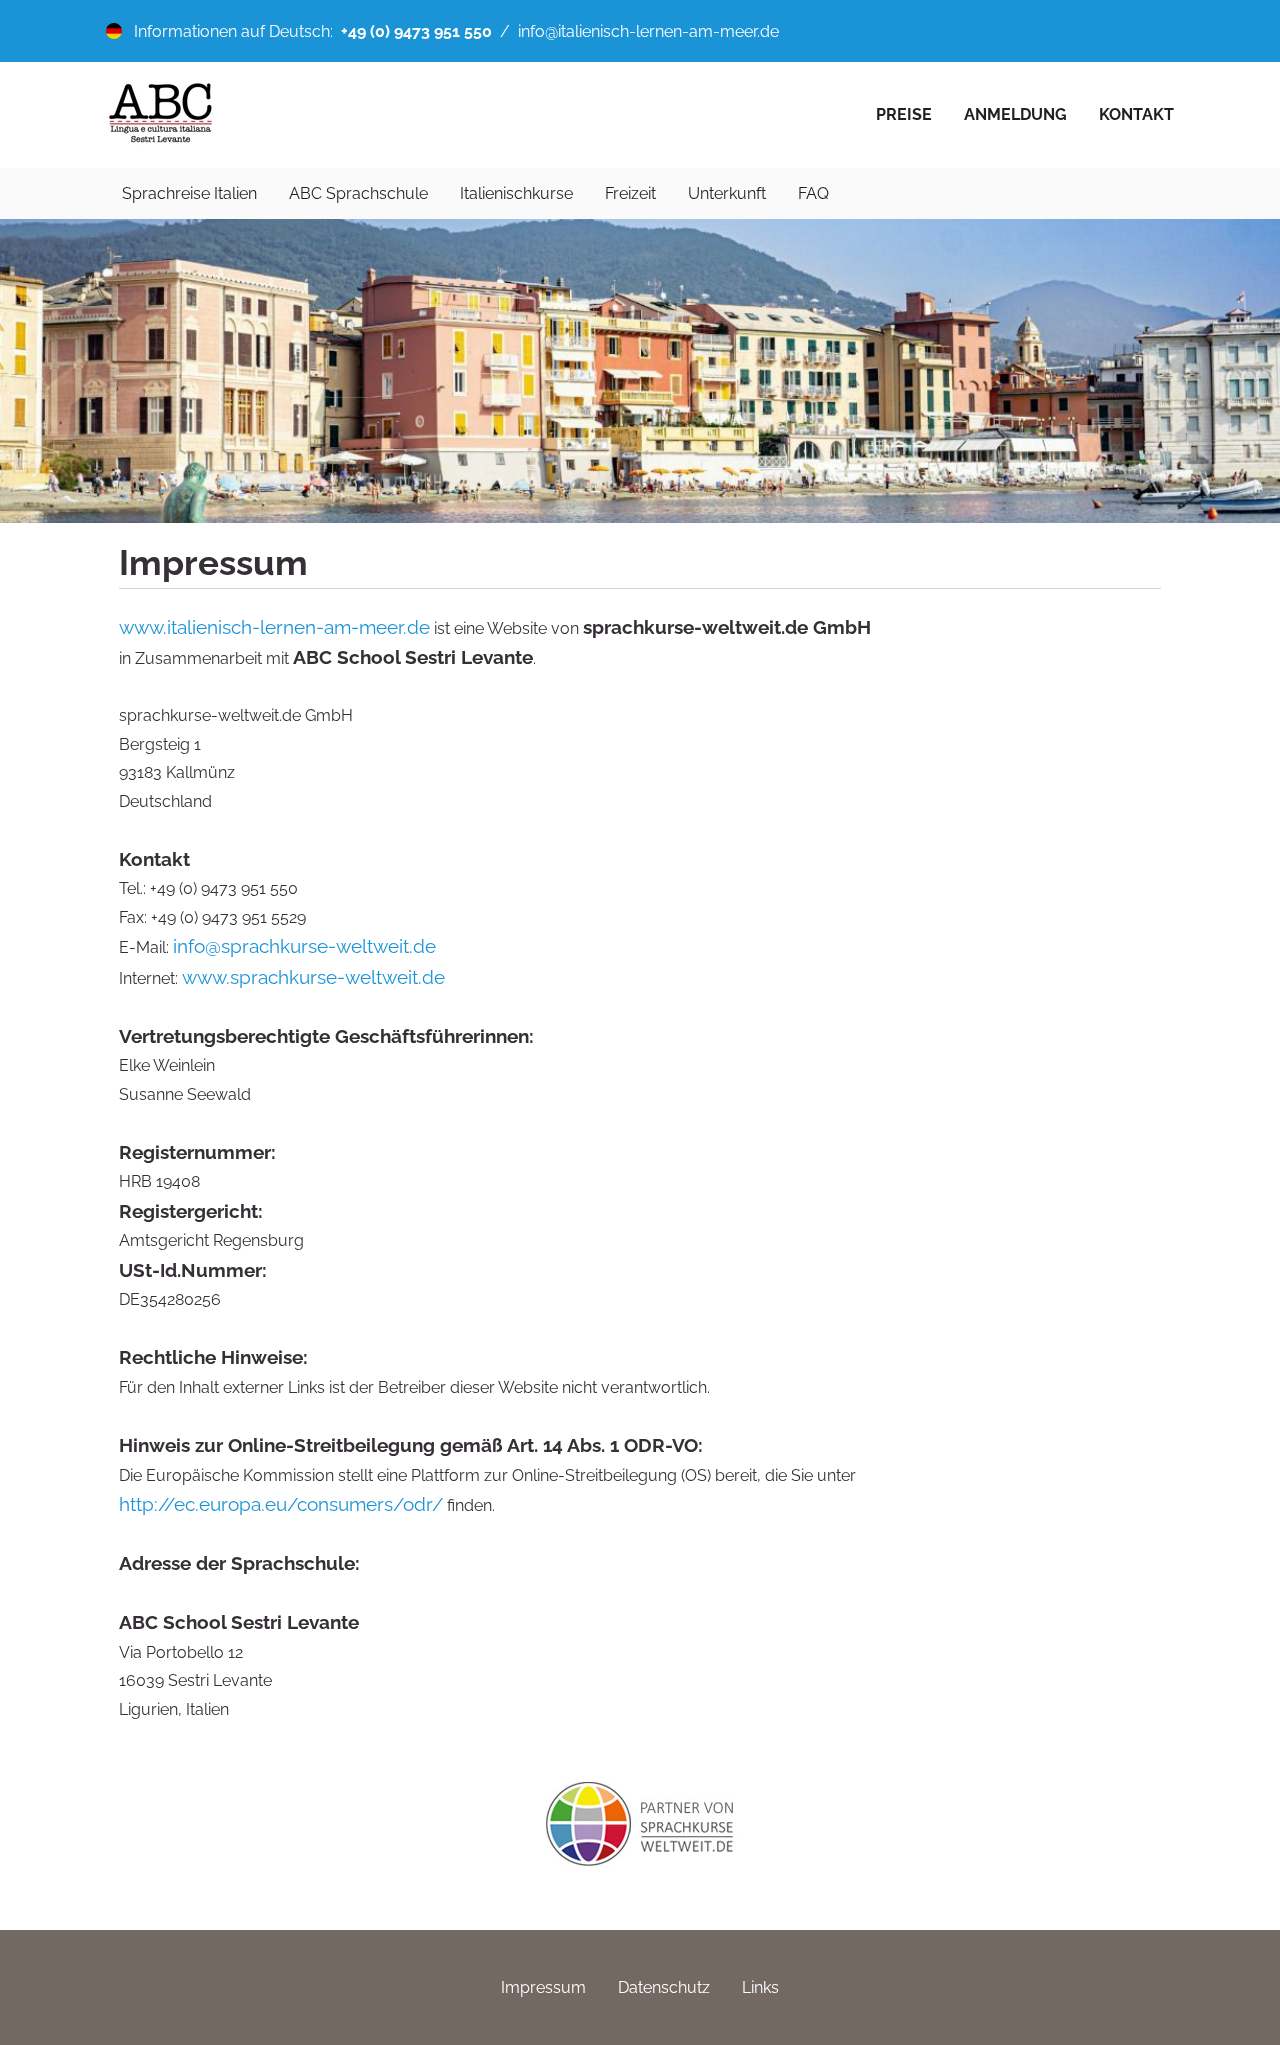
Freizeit (630, 193)
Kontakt (1136, 114)
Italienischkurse (516, 193)
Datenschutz (664, 1987)
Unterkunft (727, 193)
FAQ (813, 193)
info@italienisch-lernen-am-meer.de (648, 31)
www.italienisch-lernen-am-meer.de (274, 627)
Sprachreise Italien (189, 193)
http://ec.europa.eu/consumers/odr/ (281, 1504)
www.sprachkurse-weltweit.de (313, 977)
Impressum (543, 1987)
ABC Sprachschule (358, 193)
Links (760, 1987)
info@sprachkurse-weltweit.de (304, 946)
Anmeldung (1015, 114)
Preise (904, 114)
